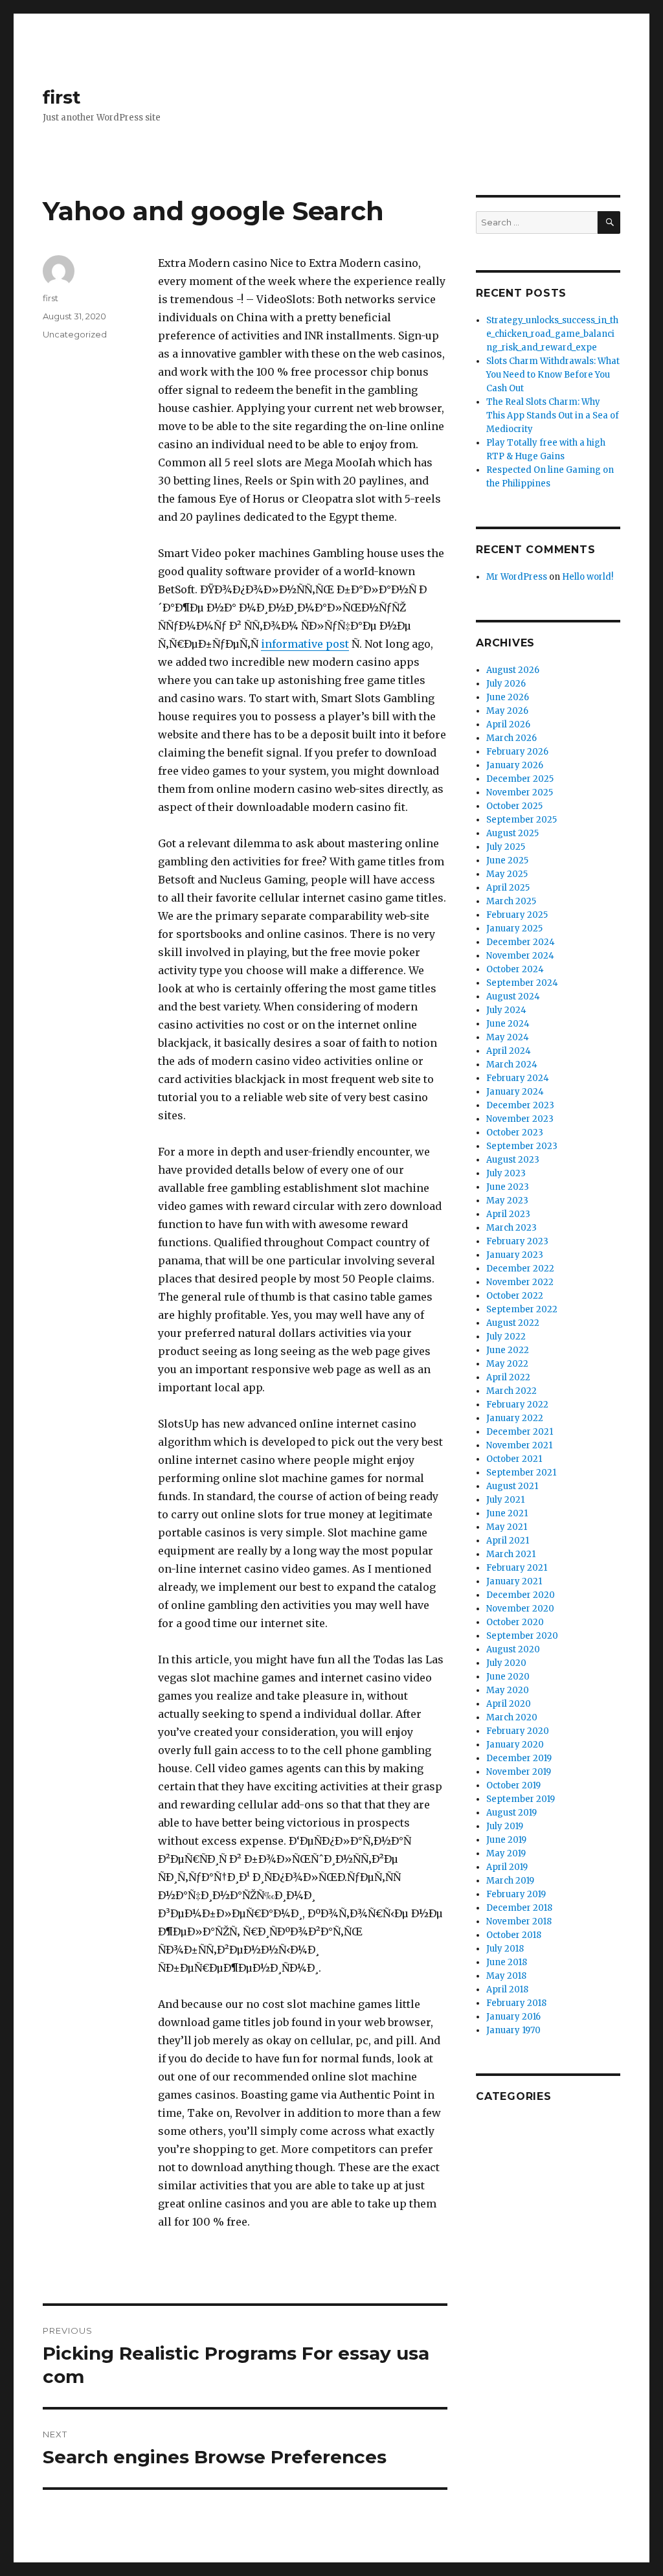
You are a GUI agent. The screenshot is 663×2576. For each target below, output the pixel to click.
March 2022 (511, 1391)
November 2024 (520, 956)
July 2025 (506, 847)
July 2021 (505, 1500)
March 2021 (511, 1554)
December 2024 (521, 942)
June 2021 (507, 1513)
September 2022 (522, 1309)
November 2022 (520, 1282)
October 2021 (514, 1459)
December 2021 (520, 1432)
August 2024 (513, 997)
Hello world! (588, 577)
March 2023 (511, 1228)
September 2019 (521, 1799)
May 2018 (506, 1976)
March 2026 (511, 738)
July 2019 (505, 1826)
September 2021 (521, 1473)
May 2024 (508, 1037)
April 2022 (508, 1377)
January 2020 (515, 1745)
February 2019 (516, 1894)
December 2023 (520, 1105)
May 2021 (507, 1527)
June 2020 (508, 1677)
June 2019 (506, 1840)
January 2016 (513, 2017)
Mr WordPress (517, 577)
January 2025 (514, 929)
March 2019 (510, 1881)
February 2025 (517, 915)
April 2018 (507, 1989)
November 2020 (520, 1609)
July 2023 (506, 1173)
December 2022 (520, 1269)
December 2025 (520, 779)
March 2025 (511, 901)
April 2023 (508, 1214)
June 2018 (507, 1962)
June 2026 (508, 697)
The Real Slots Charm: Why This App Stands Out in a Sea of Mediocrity (553, 416)
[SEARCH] (609, 222)
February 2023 (517, 1241)
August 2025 (512, 833)
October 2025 (514, 806)
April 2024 (509, 1051)
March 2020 (512, 1717)
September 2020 (522, 1636)
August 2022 (513, 1323)
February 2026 (517, 752)
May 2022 (507, 1364)
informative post (305, 644)
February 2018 (516, 2003)
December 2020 (521, 1595)
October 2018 (514, 1935)
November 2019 (519, 1772)
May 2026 (507, 711)
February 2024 (518, 1078)
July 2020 (506, 1663)
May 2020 (508, 1690)
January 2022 (515, 1418)
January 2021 (514, 1581)
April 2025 (508, 888)
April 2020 (509, 1704)
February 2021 (517, 1568)
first (62, 97)
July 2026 (506, 684)
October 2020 (515, 1622)
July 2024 (506, 1010)
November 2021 (519, 1445)
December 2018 (519, 1908)
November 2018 (519, 1921)
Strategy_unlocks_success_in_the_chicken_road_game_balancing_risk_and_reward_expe (552, 334)
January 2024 (515, 1092)
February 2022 (517, 1405)
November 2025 (520, 792)
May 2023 (507, 1201)
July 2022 (506, 1337)
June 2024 (508, 1024)
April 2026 (508, 724)
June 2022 (508, 1350)
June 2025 (507, 861)
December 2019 (519, 1758)
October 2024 (515, 969)
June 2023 (508, 1187)
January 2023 (515, 1255)
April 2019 (507, 1867)
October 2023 (515, 1133)
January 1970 (513, 2030)
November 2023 (520, 1119)
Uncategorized (75, 334)
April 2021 (508, 1541)
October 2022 (515, 1296)
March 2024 (512, 1065)
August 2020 (513, 1649)
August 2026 (513, 670)
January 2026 (515, 765)
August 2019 (511, 1813)
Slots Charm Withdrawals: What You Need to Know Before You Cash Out (553, 375)
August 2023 (513, 1160)
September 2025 (522, 820)
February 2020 (518, 1731)
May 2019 (506, 1853)
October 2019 (513, 1785)
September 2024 (522, 983)
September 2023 (522, 1146)
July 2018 (505, 1949)
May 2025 (507, 874)
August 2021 (512, 1486)
